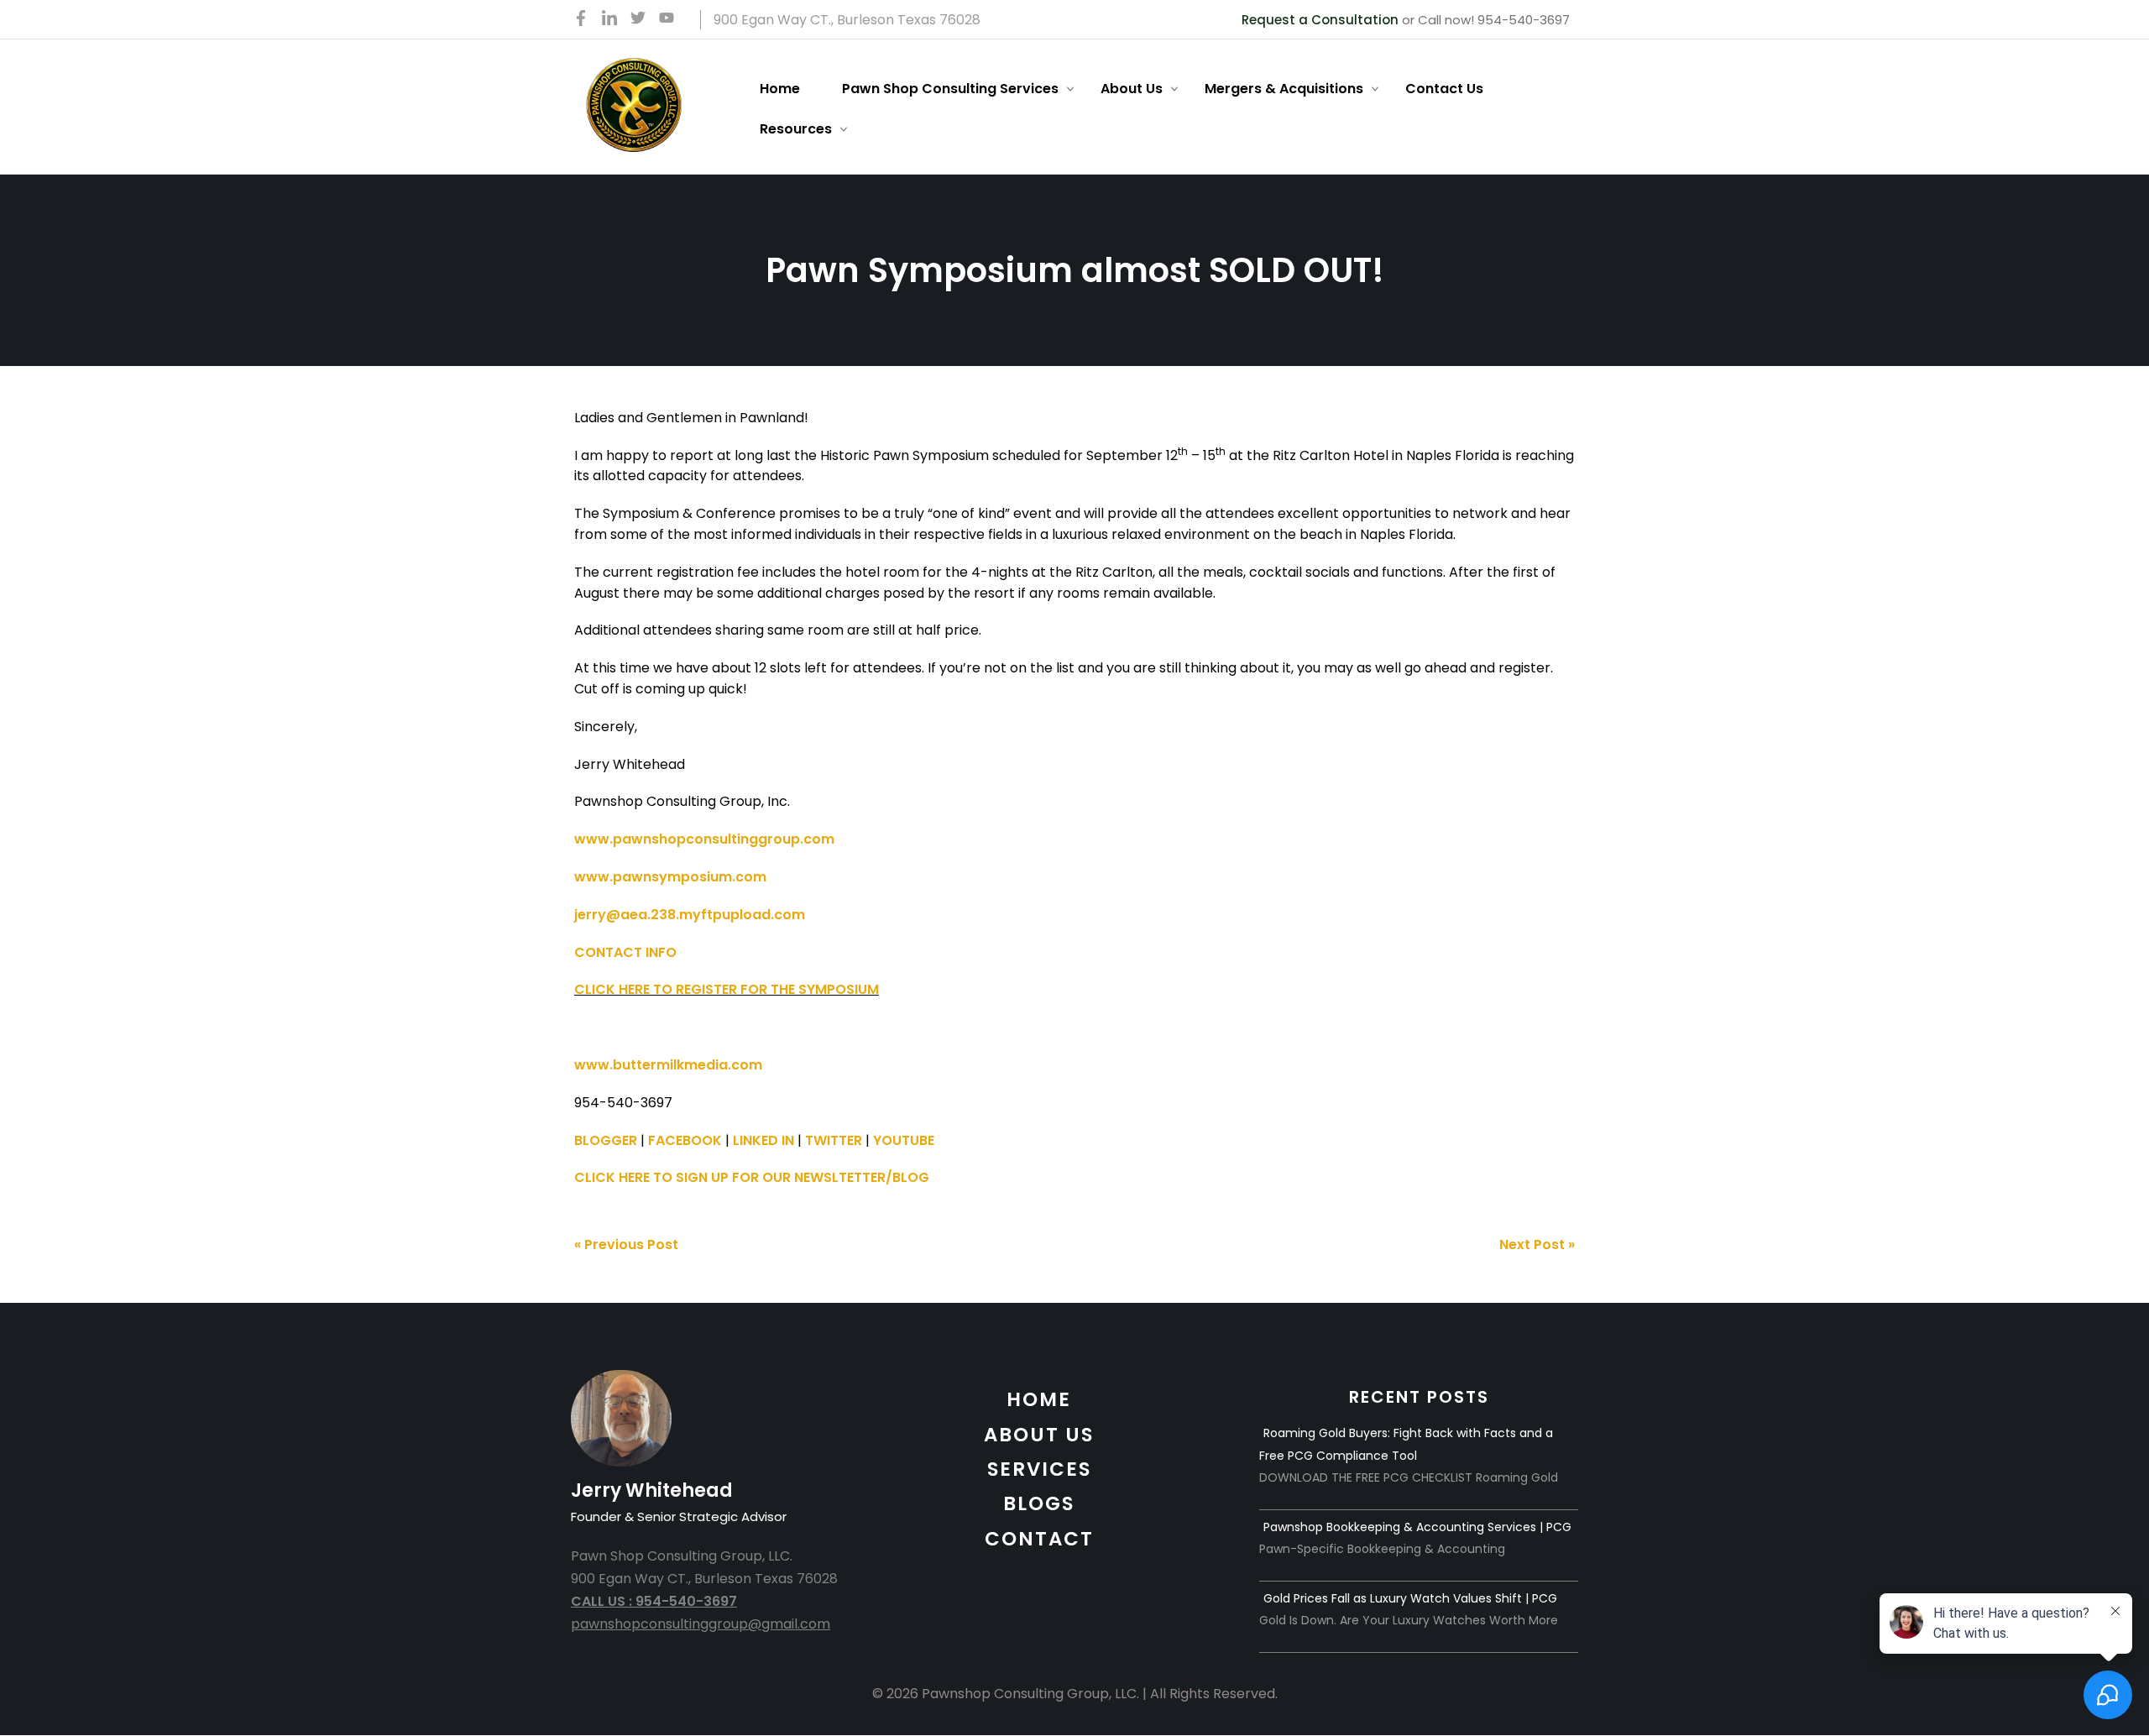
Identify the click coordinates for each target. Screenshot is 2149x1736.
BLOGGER (606, 1140)
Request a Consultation (1320, 20)
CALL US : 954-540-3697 (654, 1601)
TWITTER (834, 1140)
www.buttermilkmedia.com (668, 1065)
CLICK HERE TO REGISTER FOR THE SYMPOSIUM (727, 989)
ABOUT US (1039, 1435)
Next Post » (1537, 1244)
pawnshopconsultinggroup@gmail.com (701, 1624)
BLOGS (1039, 1503)
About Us (1132, 89)
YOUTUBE (904, 1140)
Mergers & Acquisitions (1284, 89)
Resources (796, 129)
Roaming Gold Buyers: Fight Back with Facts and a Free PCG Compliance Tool (1406, 1444)
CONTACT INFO (625, 952)
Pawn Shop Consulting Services (950, 89)
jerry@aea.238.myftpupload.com (690, 915)
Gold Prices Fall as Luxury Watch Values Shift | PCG (1410, 1598)
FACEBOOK (685, 1140)
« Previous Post (626, 1244)
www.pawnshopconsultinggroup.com (704, 839)
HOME (1039, 1399)
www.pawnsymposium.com (670, 877)
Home (780, 89)
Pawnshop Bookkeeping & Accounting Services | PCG (1417, 1527)
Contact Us (1444, 89)
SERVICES (1039, 1469)
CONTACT (1039, 1539)
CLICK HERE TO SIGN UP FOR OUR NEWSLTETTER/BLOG (752, 1177)
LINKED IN (763, 1140)
